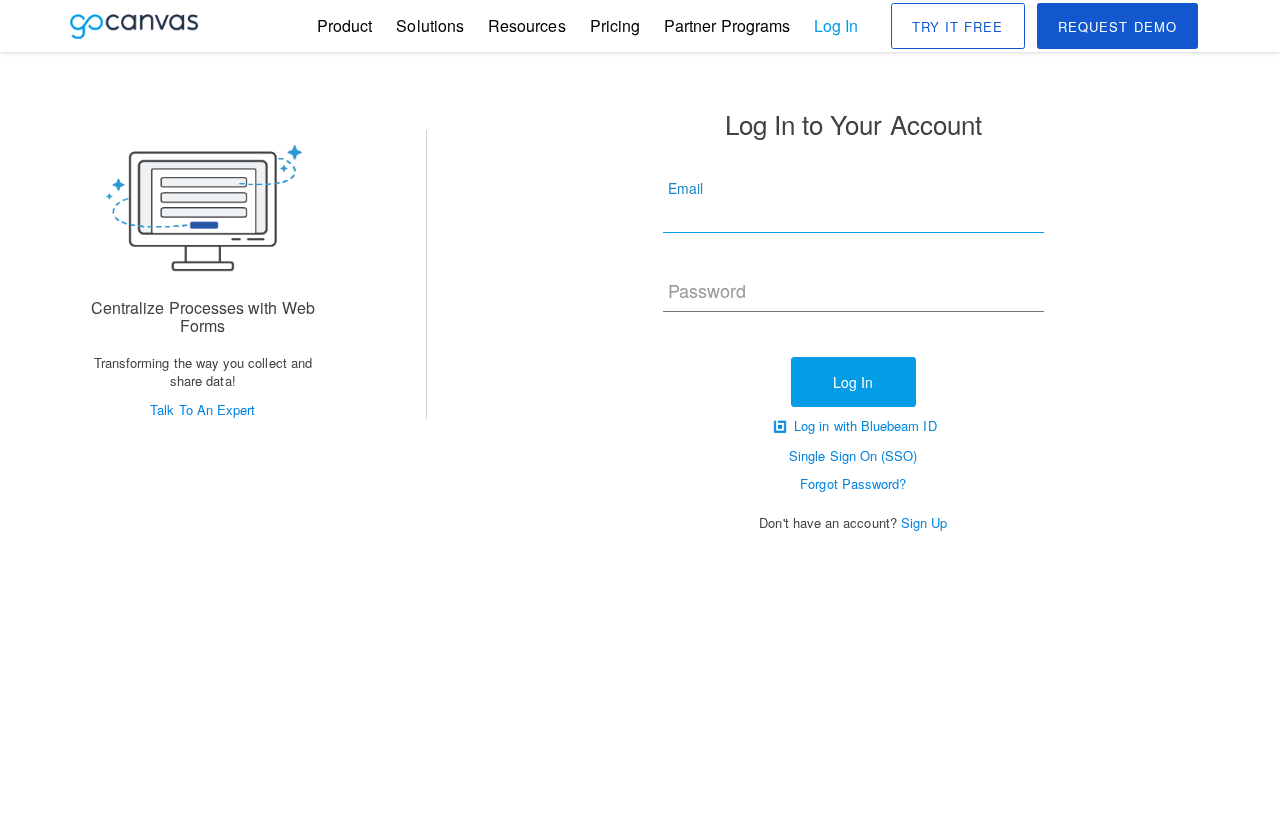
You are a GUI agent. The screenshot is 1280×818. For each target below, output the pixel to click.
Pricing (615, 26)
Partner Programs (727, 26)
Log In (836, 25)
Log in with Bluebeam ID (863, 425)
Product (344, 26)
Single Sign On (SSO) (853, 455)
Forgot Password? (853, 483)
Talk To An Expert (202, 409)
